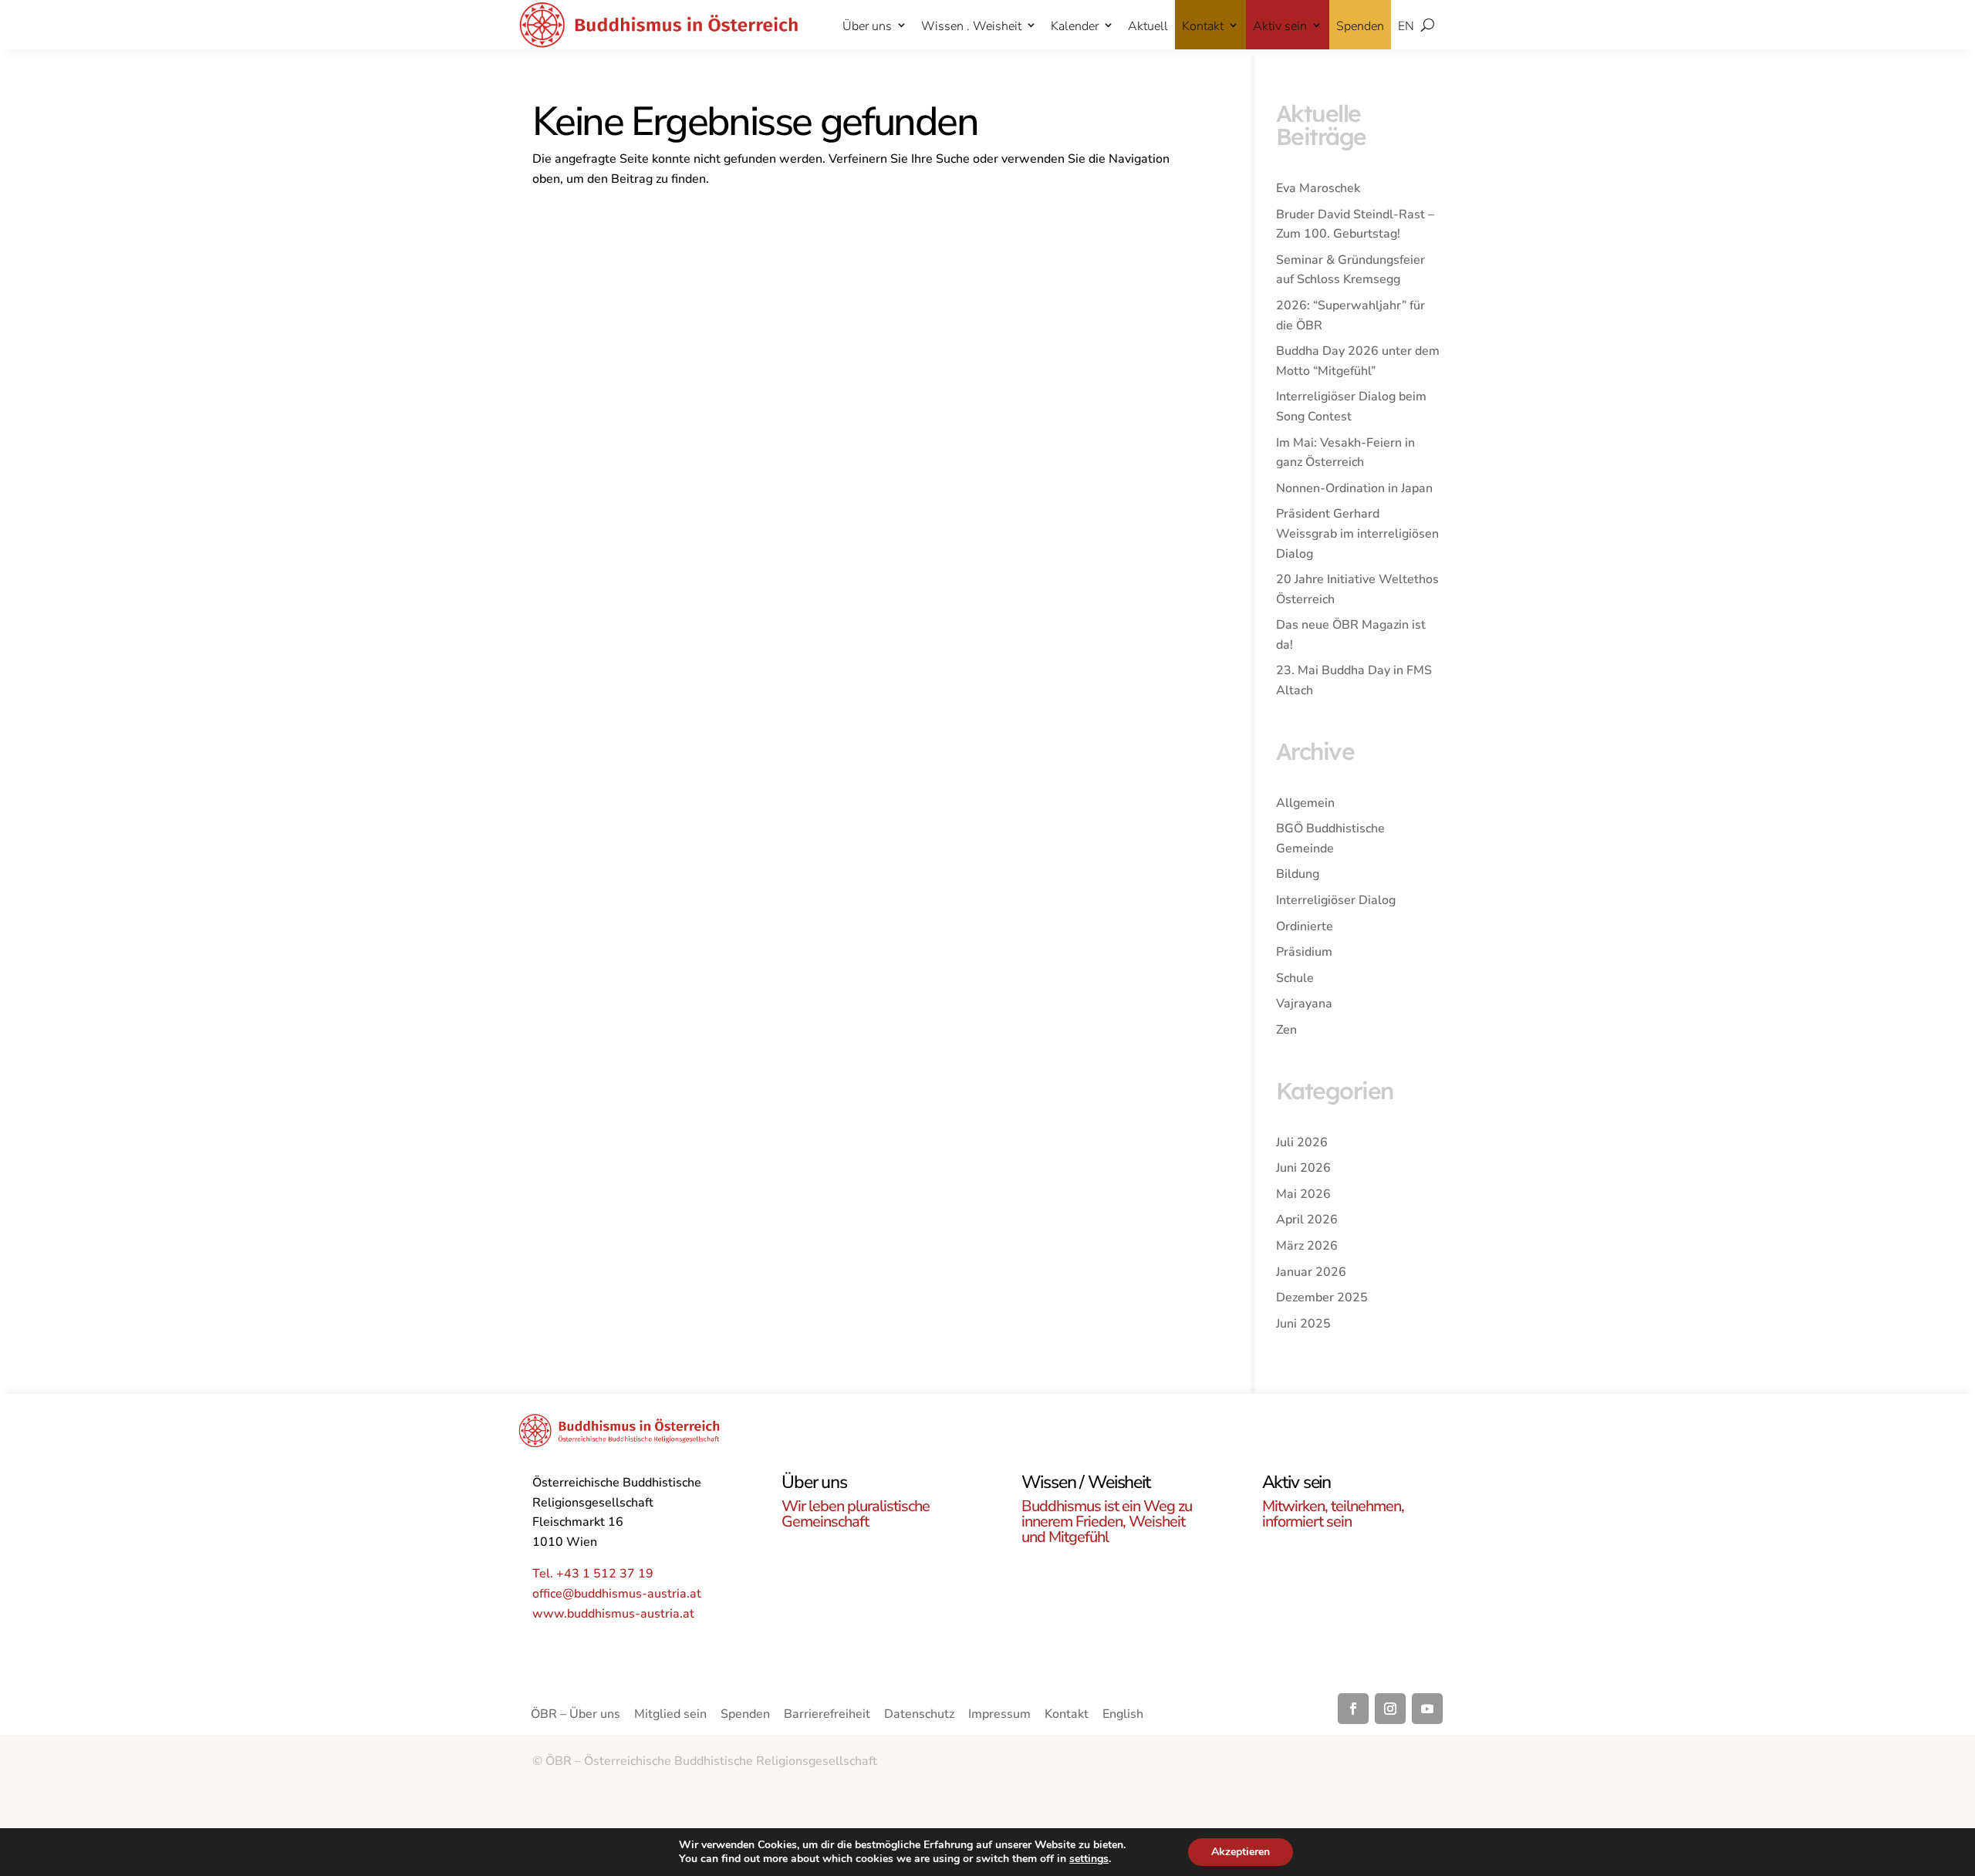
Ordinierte (1305, 926)
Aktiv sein (1280, 26)
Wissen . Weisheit (971, 26)
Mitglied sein (670, 1716)
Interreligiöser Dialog (1336, 900)
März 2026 (1307, 1246)
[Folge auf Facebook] (1353, 1709)
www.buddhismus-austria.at (613, 1614)
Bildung (1298, 874)
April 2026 (1307, 1220)
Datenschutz (919, 1716)
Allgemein (1305, 803)
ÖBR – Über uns (576, 1716)
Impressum (999, 1716)
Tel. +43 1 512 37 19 (593, 1574)
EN (1406, 26)
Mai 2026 (1303, 1194)
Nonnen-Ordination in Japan (1354, 488)
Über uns (867, 26)
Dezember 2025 (1322, 1297)
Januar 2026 (1311, 1272)
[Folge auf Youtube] (1427, 1709)
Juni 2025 (1303, 1324)
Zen (1286, 1030)
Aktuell (1148, 26)
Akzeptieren (1241, 1852)
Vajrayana (1304, 1004)
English (1123, 1716)
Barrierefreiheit (827, 1716)
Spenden (1360, 26)
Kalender (1075, 26)
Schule (1295, 978)
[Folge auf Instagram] (1390, 1709)
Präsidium (1304, 952)
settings (1089, 1859)
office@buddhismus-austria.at (617, 1594)
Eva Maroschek (1318, 188)
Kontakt (1203, 26)
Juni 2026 (1303, 1168)
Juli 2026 (1302, 1142)
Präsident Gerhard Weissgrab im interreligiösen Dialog (1357, 533)
